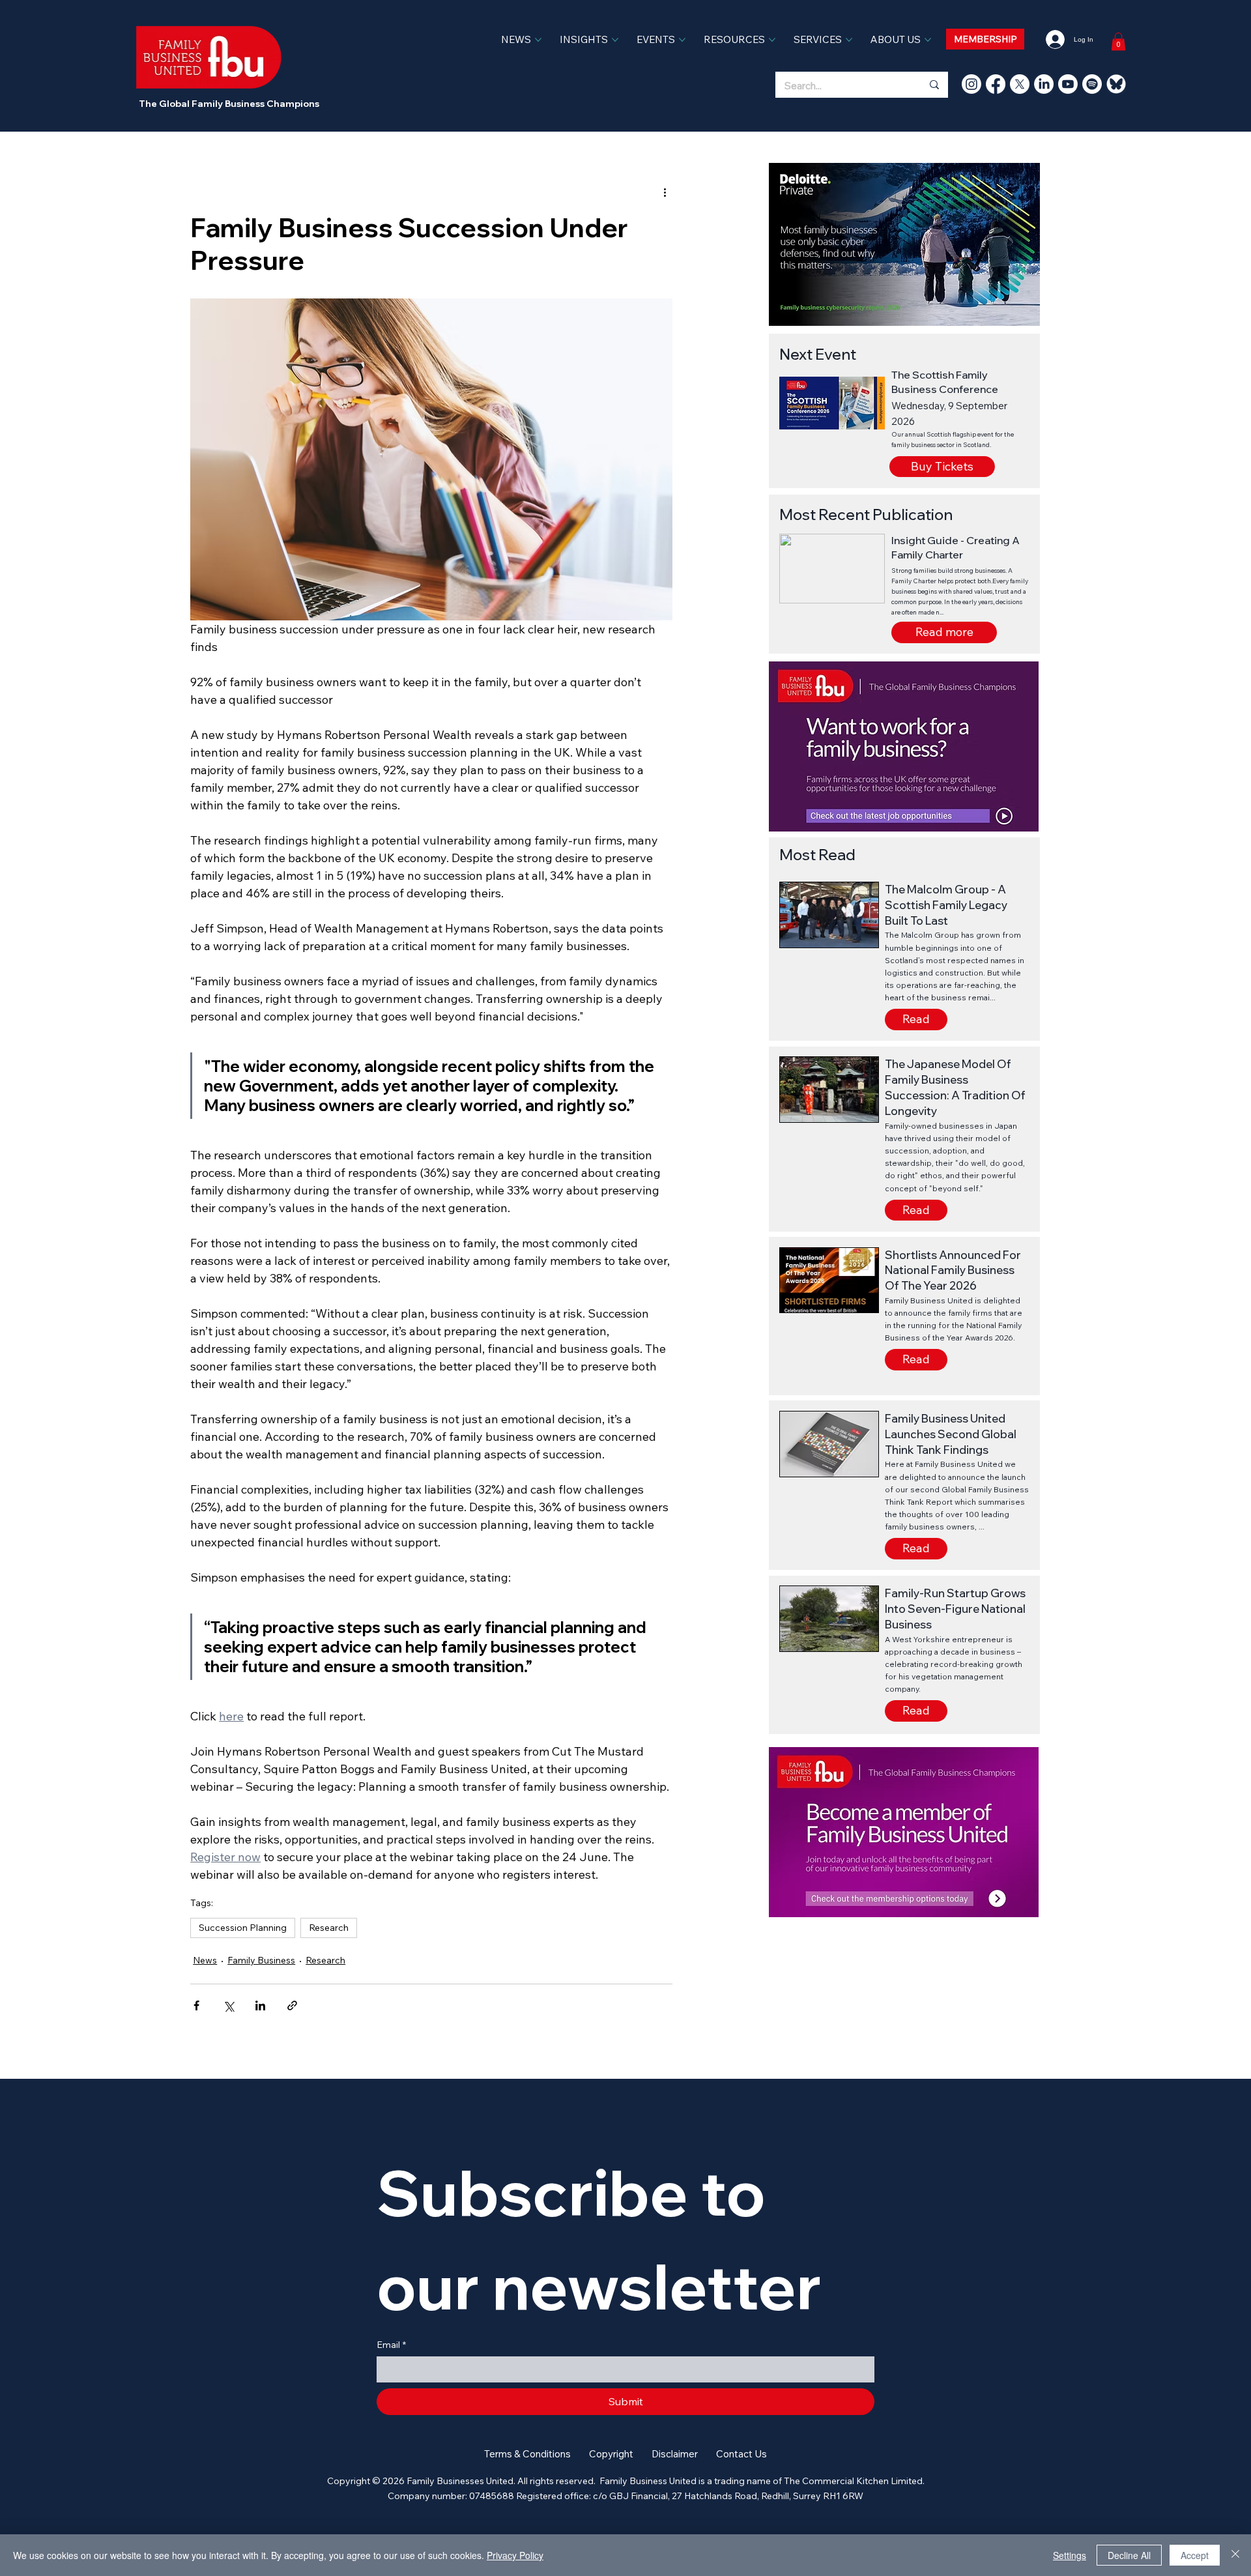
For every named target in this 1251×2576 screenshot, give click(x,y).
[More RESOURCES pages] (772, 40)
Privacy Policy (515, 2555)
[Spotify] (1092, 84)
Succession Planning (243, 1928)
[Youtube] (1068, 84)
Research (329, 1928)
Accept (1195, 2555)
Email (391, 2345)
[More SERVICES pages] (849, 40)
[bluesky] (1116, 84)
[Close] (1235, 2555)
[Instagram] (971, 84)
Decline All (1129, 2555)
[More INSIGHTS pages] (615, 40)
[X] (1020, 84)
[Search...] (934, 85)
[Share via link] (292, 2005)
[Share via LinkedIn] (260, 2005)
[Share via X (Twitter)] (228, 2005)
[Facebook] (996, 84)
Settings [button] (1070, 2555)
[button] (944, 632)
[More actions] (665, 192)
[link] (1118, 41)
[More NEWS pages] (538, 40)
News (205, 1960)
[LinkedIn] (1044, 84)
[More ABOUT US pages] (928, 40)
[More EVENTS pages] (682, 40)
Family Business (261, 1960)
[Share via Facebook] (196, 2005)
